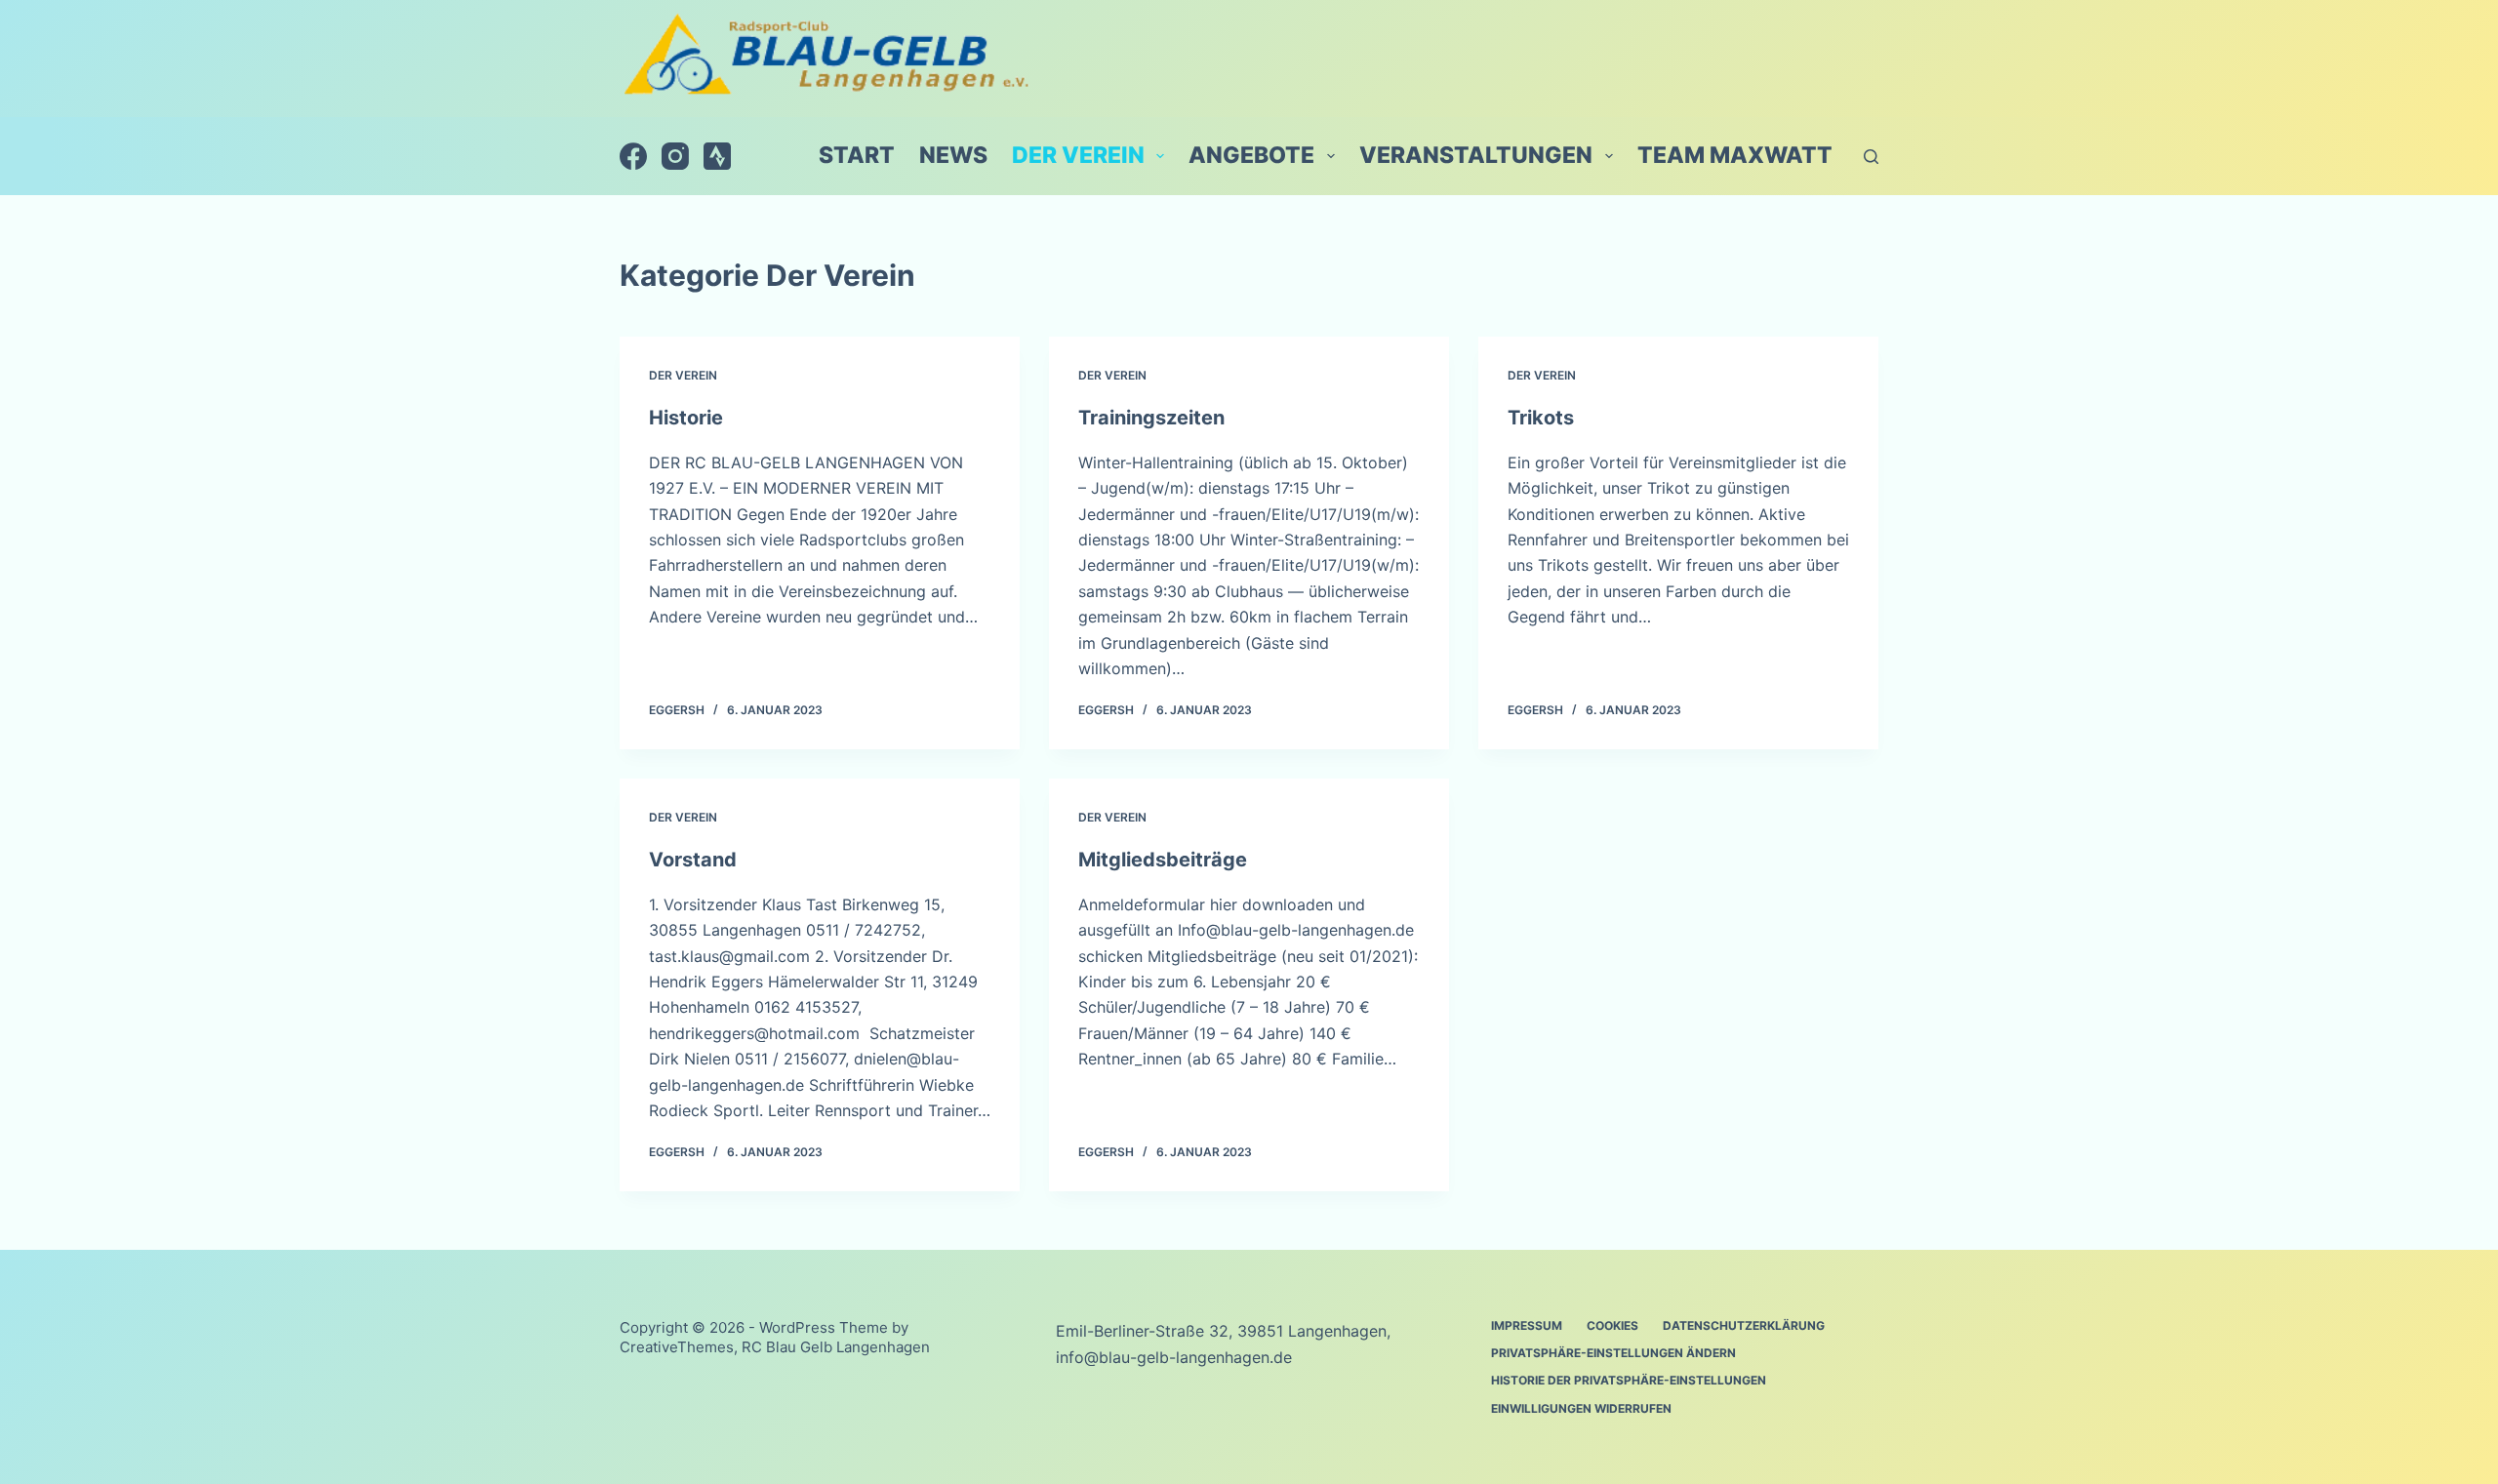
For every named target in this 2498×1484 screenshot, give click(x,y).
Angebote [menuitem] (1251, 155)
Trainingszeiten (1151, 418)
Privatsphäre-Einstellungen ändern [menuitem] (1613, 1353)
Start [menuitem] (857, 155)
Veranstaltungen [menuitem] (1476, 155)
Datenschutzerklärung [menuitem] (1744, 1325)
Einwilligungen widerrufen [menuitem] (1581, 1408)
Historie (686, 418)
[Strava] (717, 156)
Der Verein (683, 375)
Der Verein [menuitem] (1078, 155)
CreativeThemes (677, 1347)
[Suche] (1871, 157)
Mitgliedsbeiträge (1163, 860)
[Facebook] (633, 156)
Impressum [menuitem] (1527, 1325)
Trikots (1541, 418)
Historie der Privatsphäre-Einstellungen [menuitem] (1629, 1380)
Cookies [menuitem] (1612, 1325)
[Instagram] (675, 156)
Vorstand (693, 860)
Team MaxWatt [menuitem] (1735, 155)
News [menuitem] (953, 155)
